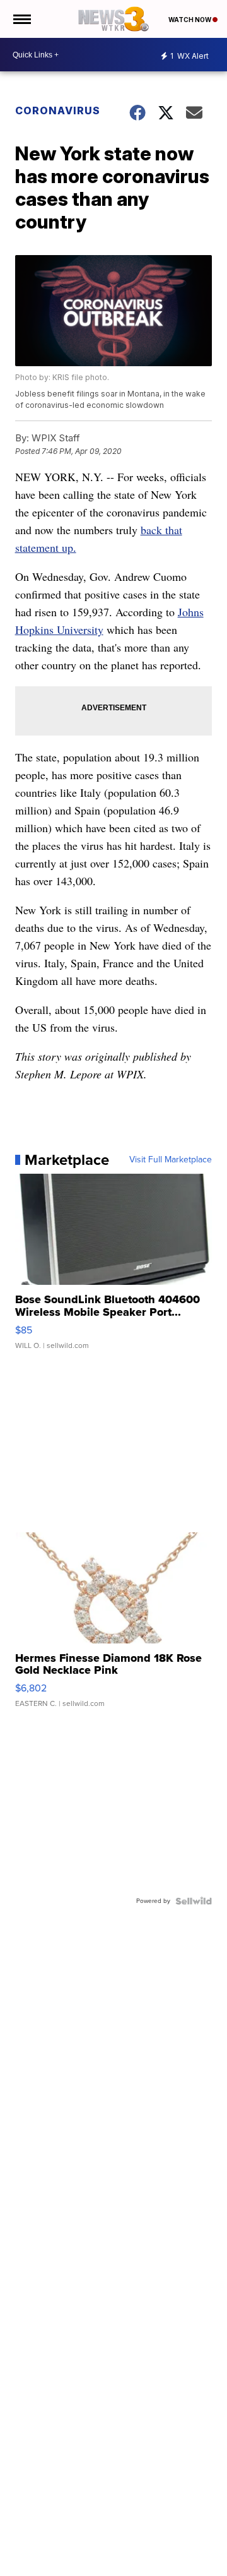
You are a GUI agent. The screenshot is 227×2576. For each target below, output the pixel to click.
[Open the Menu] (21, 19)
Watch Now (190, 20)
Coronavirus (58, 110)
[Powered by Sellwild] (194, 1901)
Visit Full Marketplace (171, 1160)
